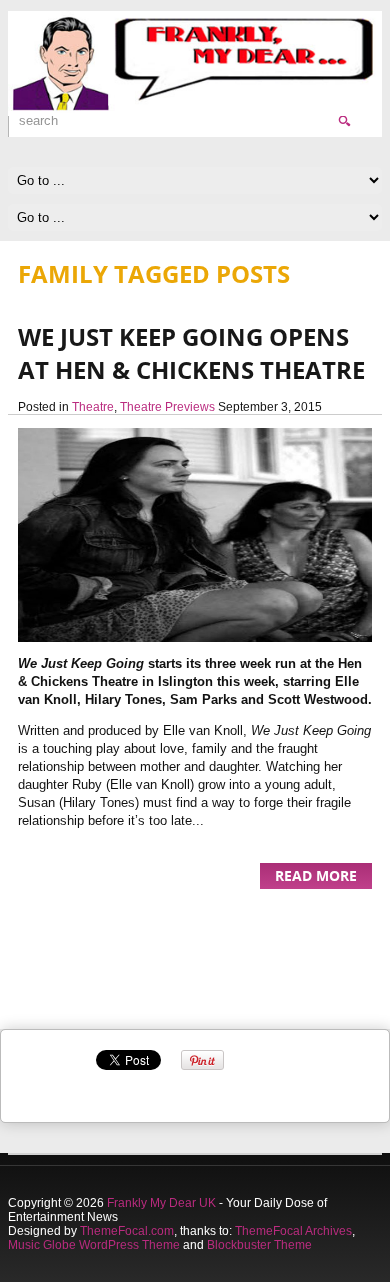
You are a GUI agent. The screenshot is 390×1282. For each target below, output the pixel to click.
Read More (316, 875)
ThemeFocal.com (127, 1231)
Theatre (93, 407)
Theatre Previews (167, 407)
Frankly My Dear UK (161, 1203)
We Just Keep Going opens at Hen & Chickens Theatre (191, 353)
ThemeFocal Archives (293, 1231)
